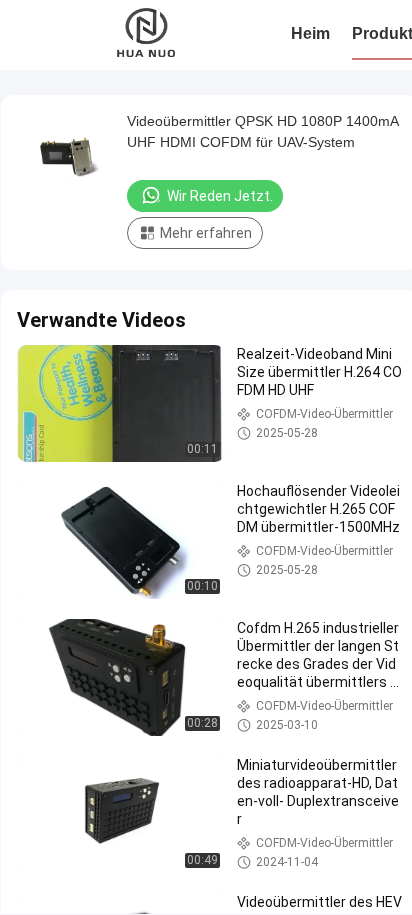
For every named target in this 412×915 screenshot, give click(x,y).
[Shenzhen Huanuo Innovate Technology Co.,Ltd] (147, 35)
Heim (310, 33)
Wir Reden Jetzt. (220, 196)
